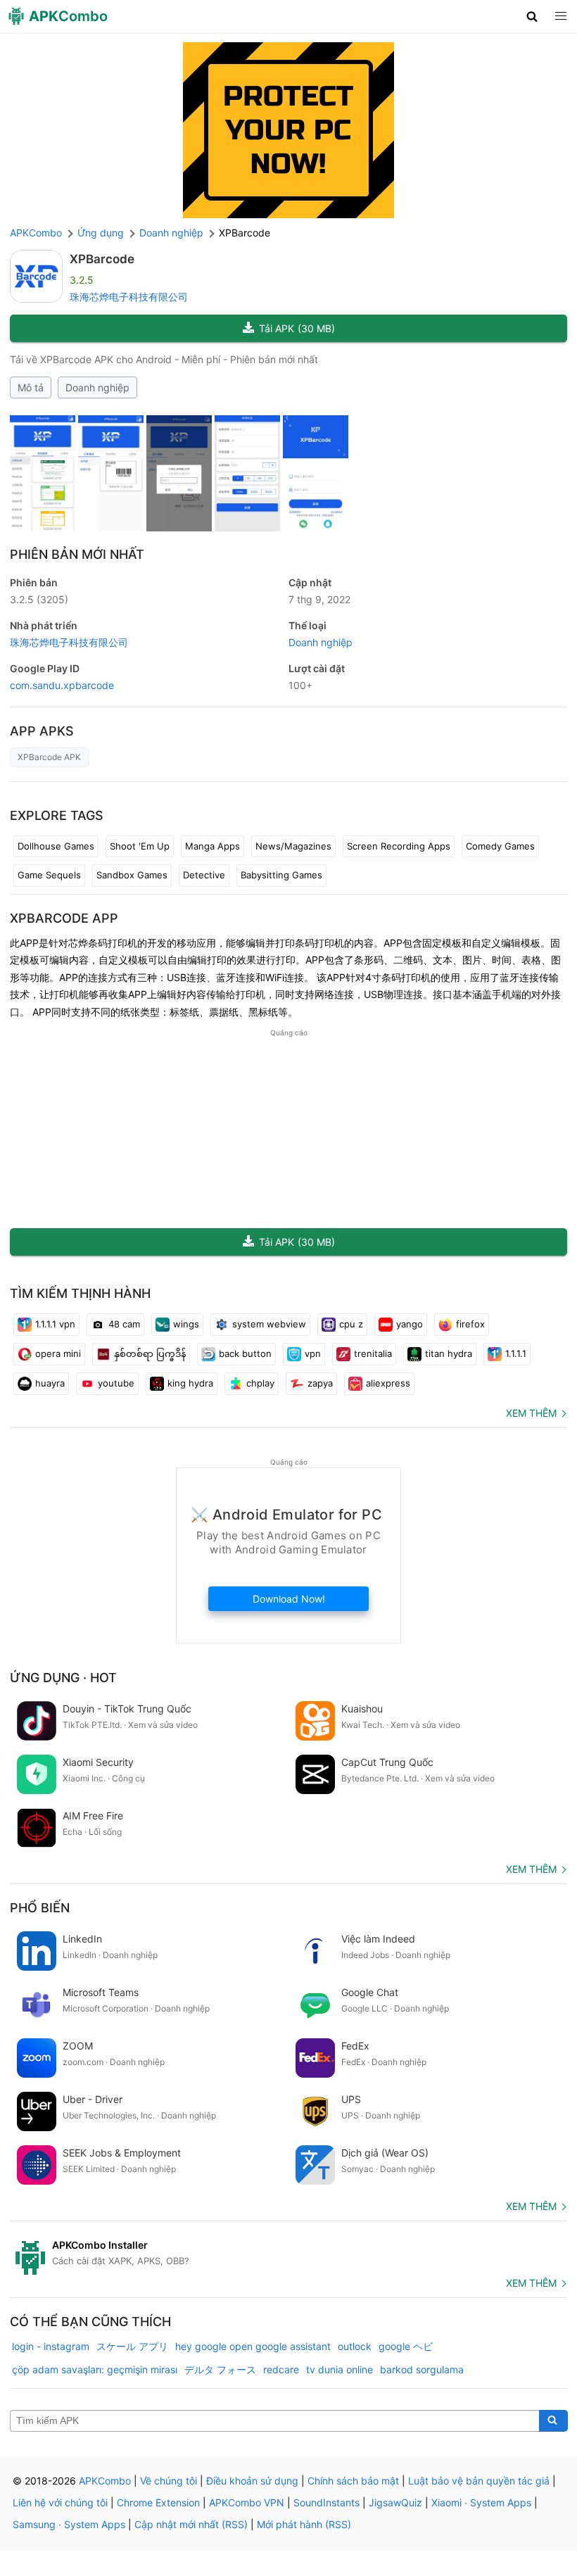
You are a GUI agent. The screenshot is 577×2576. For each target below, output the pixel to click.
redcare (281, 2369)
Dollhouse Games (56, 846)
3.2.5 (39, 599)
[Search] (553, 2421)
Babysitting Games (281, 875)
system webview (269, 1324)
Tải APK (297, 328)
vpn (313, 1353)
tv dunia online (340, 2369)
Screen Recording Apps (399, 846)
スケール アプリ (132, 2346)
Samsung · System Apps (69, 2524)
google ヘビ (406, 2346)
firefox (470, 1324)
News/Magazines (293, 846)
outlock (355, 2346)
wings (186, 1324)
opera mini (58, 1353)
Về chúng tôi (169, 2481)
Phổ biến (40, 1908)
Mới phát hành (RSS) (304, 2524)
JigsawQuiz (395, 2502)
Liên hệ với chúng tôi (60, 2502)
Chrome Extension (158, 2502)
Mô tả (31, 387)
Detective (204, 875)
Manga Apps (213, 846)
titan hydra (449, 1353)
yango (410, 1324)
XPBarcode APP (64, 918)
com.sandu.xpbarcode (62, 685)
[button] (532, 16)
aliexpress (388, 1383)
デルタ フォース (220, 2369)
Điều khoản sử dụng (252, 2481)
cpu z (351, 1324)
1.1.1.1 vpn (55, 1324)
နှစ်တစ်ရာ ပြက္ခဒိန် (150, 1353)
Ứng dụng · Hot (63, 1678)
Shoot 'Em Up (140, 846)
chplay (260, 1383)
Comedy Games (500, 846)
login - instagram (51, 2346)
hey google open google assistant (253, 2346)
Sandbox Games (132, 875)
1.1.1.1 (516, 1353)
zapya (320, 1383)
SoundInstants (326, 2502)
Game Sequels (49, 875)
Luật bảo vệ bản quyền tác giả (479, 2481)
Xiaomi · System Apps (481, 2502)
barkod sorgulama (422, 2369)
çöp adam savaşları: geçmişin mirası (95, 2369)
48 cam (124, 1324)
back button (245, 1353)
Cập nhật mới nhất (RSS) (191, 2524)
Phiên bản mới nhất (77, 554)
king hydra (190, 1383)
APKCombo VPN (247, 2502)
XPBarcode (102, 259)
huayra (50, 1383)
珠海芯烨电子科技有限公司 (129, 297)
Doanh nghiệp (97, 387)
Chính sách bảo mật (353, 2481)
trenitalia (373, 1353)
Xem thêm (531, 1413)
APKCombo (36, 233)
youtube (116, 1383)
